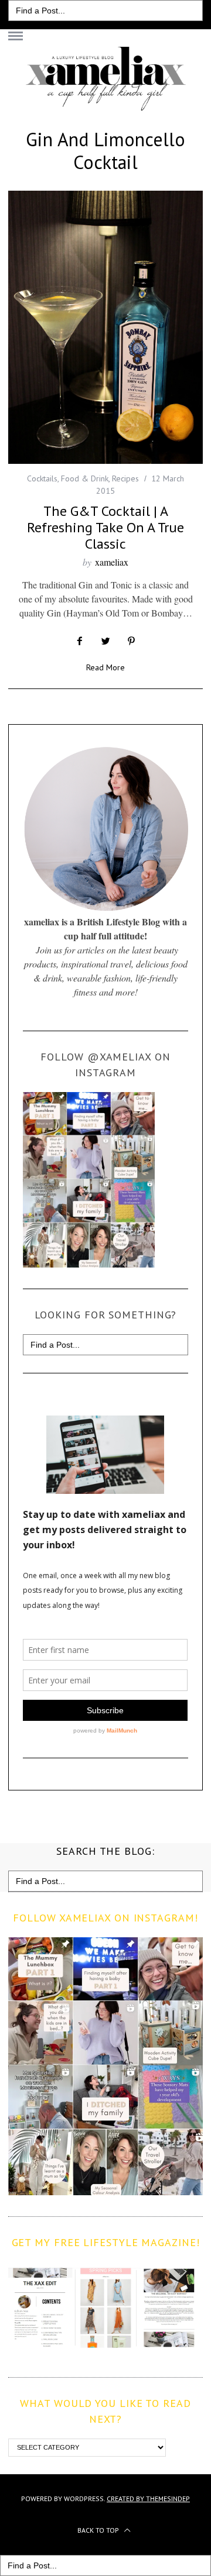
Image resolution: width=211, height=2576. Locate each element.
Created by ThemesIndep (148, 2498)
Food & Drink (85, 478)
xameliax (112, 562)
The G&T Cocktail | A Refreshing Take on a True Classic (105, 527)
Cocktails (42, 478)
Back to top (99, 2530)
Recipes (125, 478)
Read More (105, 668)
